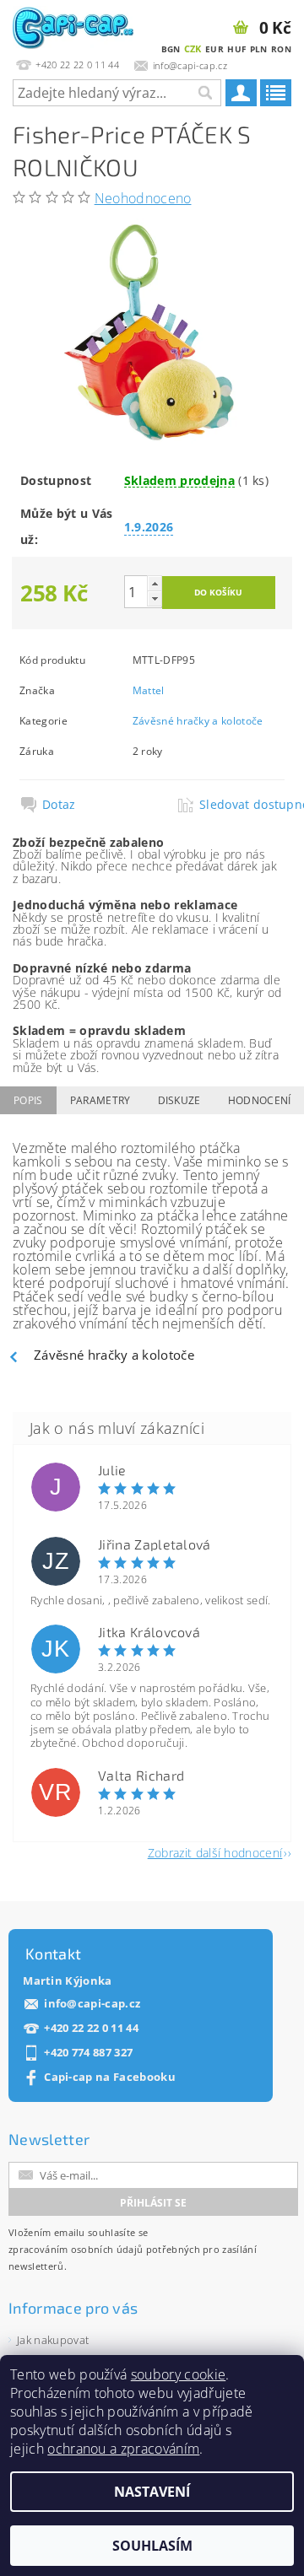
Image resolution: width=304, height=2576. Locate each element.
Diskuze (179, 1100)
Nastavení (152, 2492)
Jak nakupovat (53, 2340)
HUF (236, 49)
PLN (259, 49)
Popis (28, 1100)
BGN (171, 49)
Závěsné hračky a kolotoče (198, 721)
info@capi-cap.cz (92, 2004)
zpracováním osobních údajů (76, 2249)
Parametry (100, 1100)
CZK (193, 49)
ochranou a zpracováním (123, 2449)
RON (281, 49)
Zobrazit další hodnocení (215, 1852)
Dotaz (59, 805)
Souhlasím (152, 2546)
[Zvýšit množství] (155, 583)
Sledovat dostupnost (241, 805)
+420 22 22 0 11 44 (91, 2028)
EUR (214, 49)
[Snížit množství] (155, 598)
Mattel (149, 690)
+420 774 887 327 (88, 2053)
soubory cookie (178, 2374)
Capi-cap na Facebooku (110, 2077)
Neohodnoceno (143, 198)
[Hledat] (204, 93)
